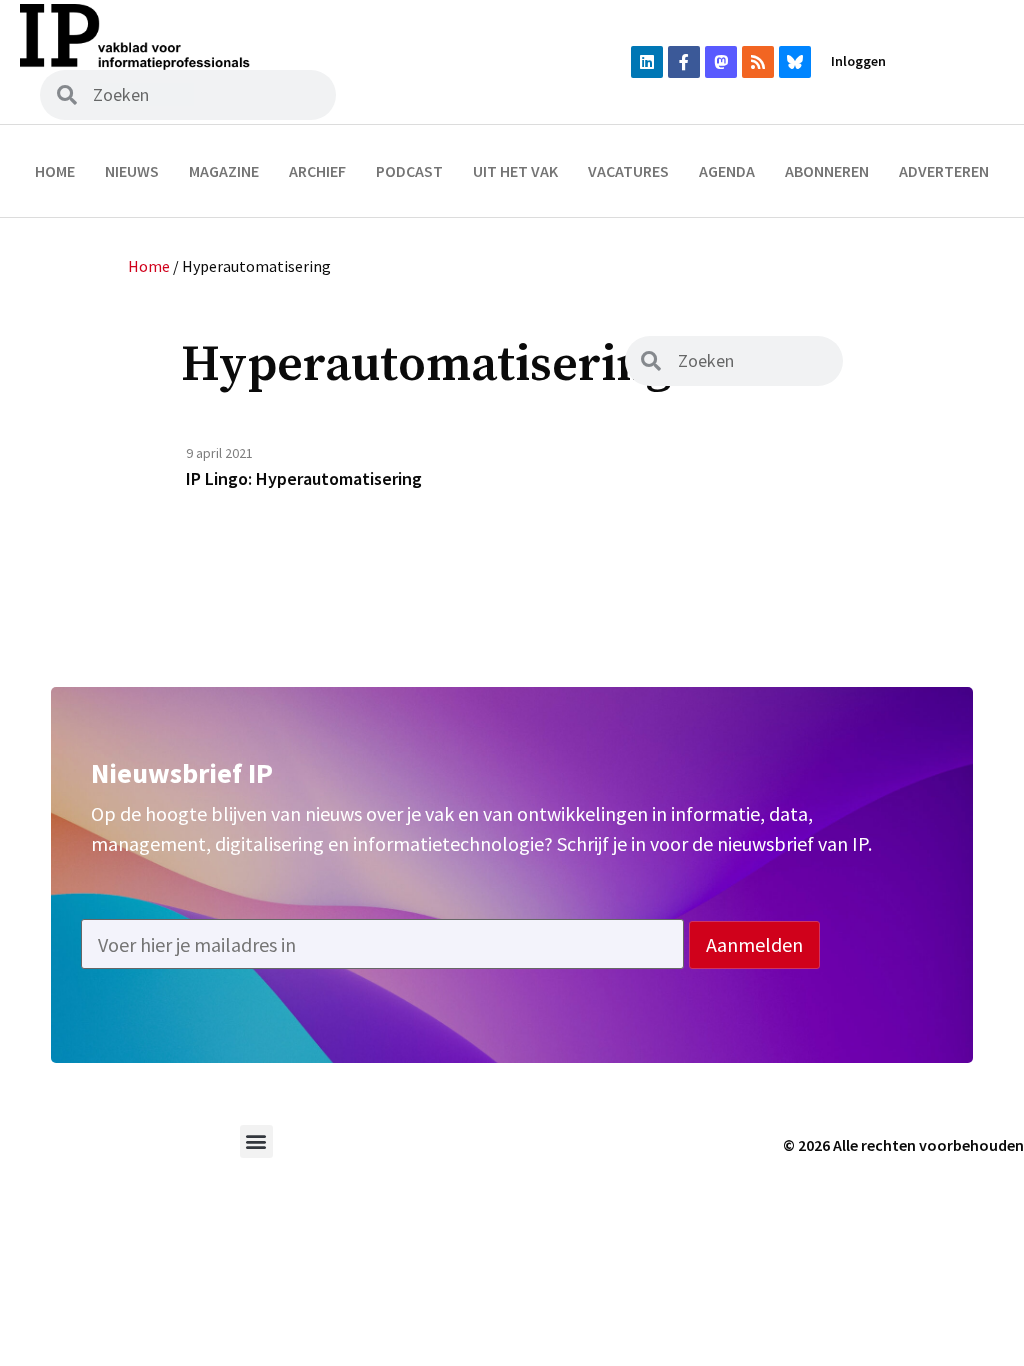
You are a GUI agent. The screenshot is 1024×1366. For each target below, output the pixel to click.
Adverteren (944, 171)
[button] (256, 1141)
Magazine (224, 171)
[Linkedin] (647, 62)
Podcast (409, 171)
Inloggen (858, 61)
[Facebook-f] (684, 62)
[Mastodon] (721, 62)
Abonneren (827, 171)
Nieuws (132, 171)
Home (55, 171)
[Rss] (758, 62)
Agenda (727, 171)
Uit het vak (515, 171)
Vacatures (628, 171)
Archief (317, 171)
